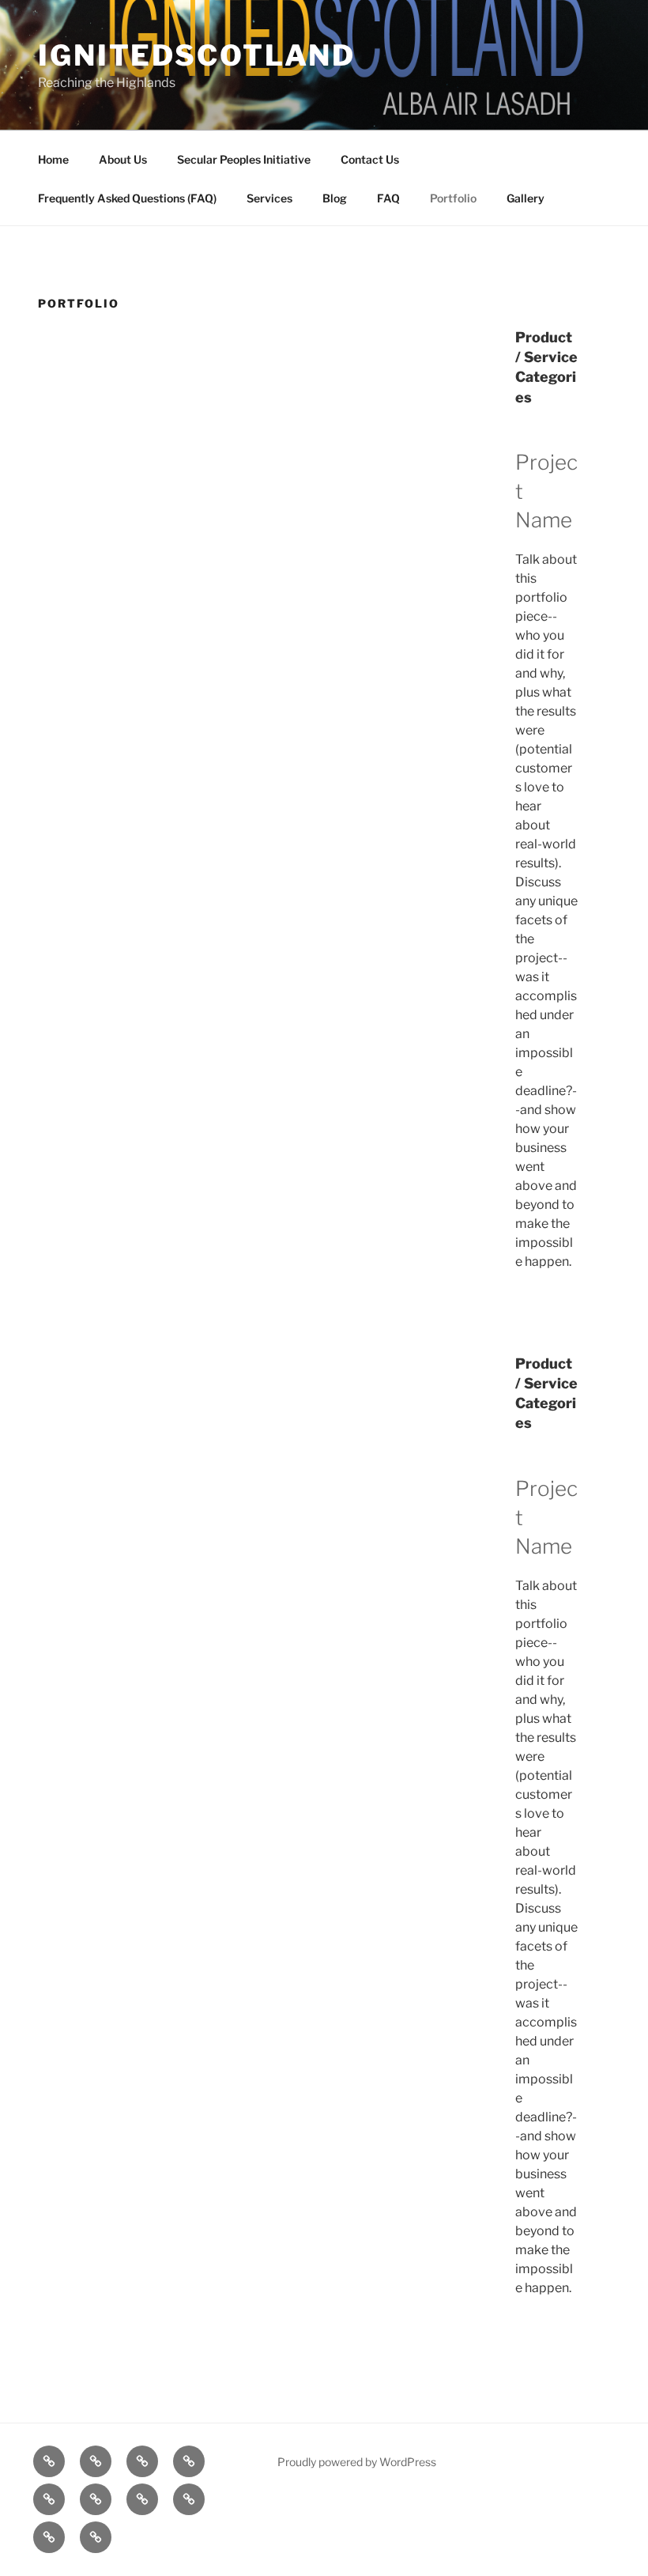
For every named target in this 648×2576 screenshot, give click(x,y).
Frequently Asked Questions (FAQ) (127, 198)
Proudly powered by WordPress (357, 2462)
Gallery (526, 198)
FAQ (388, 198)
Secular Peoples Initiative (244, 159)
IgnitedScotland (197, 55)
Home (53, 159)
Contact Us (370, 159)
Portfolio (453, 198)
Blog (335, 198)
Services (269, 198)
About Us (123, 159)
